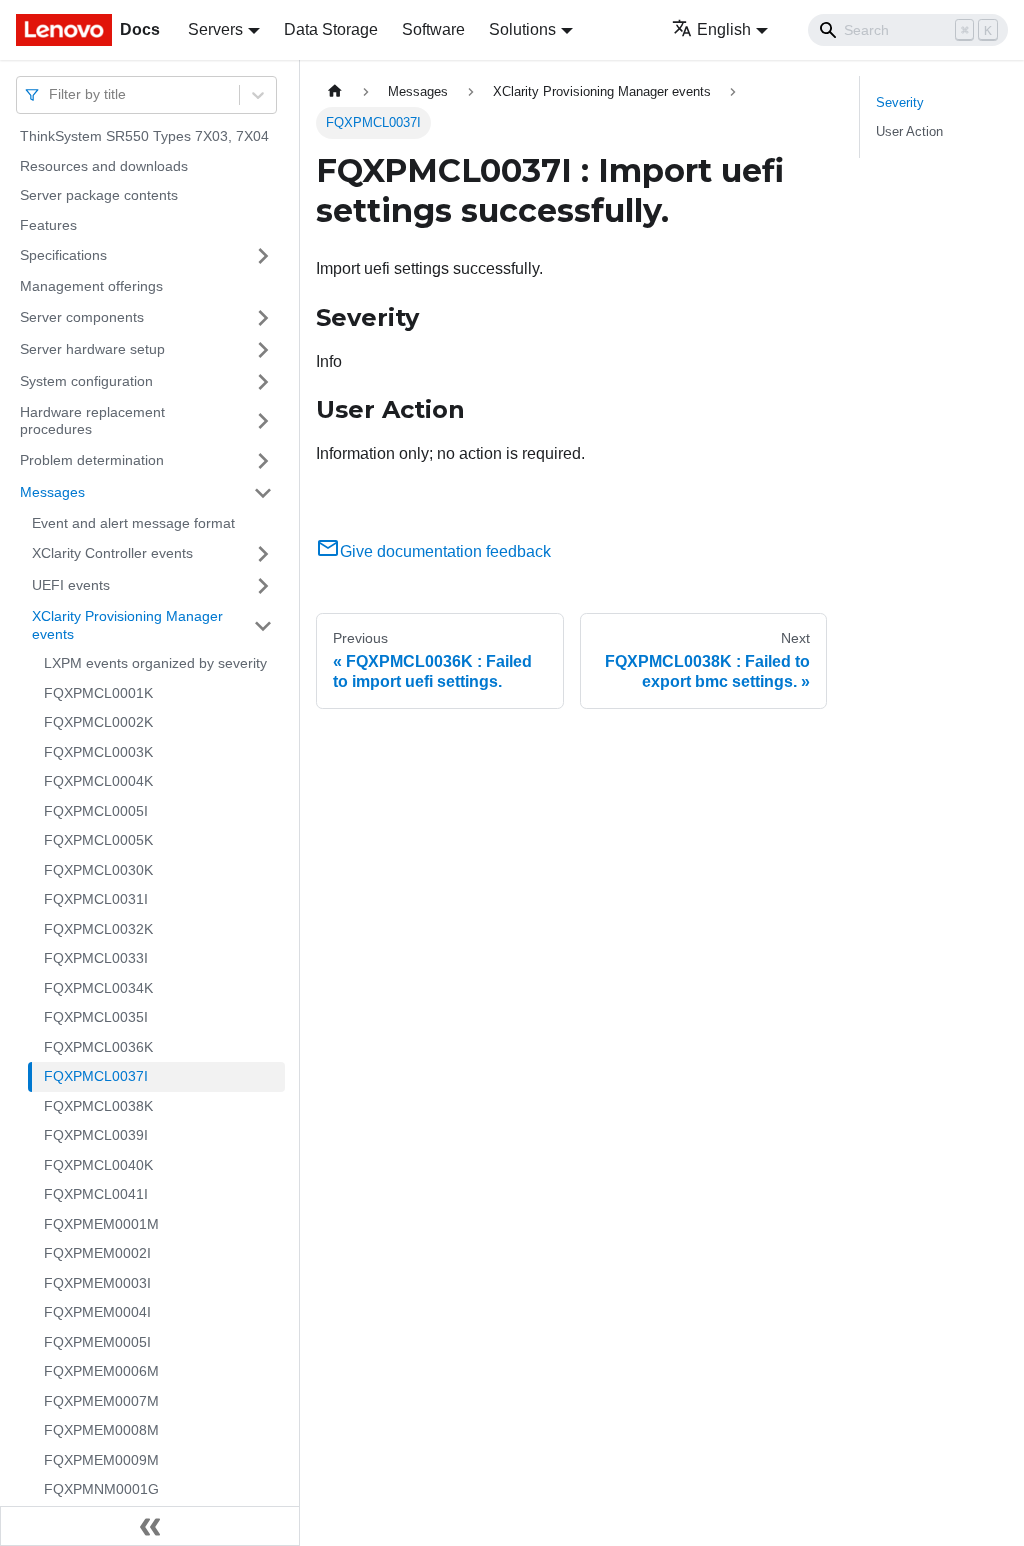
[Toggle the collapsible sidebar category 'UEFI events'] (263, 586)
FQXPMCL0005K (98, 840)
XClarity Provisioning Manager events (127, 625)
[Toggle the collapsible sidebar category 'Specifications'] (263, 256)
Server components (82, 317)
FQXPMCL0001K (98, 693)
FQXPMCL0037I (96, 1076)
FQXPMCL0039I (96, 1135)
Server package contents (99, 195)
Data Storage (331, 29)
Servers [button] (215, 29)
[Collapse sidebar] (150, 1526)
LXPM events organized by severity (155, 663)
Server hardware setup (92, 349)
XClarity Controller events (112, 553)
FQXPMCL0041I (96, 1194)
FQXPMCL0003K (98, 752)
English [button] (724, 29)
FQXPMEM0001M (101, 1224)
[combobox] (51, 94)
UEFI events (71, 585)
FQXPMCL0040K (98, 1165)
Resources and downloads (104, 166)
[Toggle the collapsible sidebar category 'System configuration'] (263, 382)
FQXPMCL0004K (98, 781)
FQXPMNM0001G (101, 1489)
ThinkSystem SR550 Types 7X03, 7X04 (144, 136)
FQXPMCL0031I (96, 899)
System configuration (86, 381)
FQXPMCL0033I (96, 958)
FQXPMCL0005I (96, 811)
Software (433, 29)
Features (48, 225)
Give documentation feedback (445, 551)
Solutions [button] (522, 29)
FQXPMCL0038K (98, 1106)
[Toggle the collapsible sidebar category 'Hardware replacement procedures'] (263, 421)
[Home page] (335, 91)
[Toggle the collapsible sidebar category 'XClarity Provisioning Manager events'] (263, 625)
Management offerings (91, 286)
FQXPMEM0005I (97, 1342)
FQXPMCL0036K (98, 1047)
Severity (900, 102)
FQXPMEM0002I (97, 1253)
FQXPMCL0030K (98, 870)
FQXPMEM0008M (101, 1430)
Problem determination (92, 460)
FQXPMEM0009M (101, 1460)
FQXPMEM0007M (101, 1401)
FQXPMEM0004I (97, 1312)
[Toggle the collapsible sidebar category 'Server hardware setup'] (263, 350)
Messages (52, 492)
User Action (909, 131)
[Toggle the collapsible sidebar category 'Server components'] (263, 318)
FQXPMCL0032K (98, 929)
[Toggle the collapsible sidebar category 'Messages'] (263, 493)
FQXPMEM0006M (101, 1371)
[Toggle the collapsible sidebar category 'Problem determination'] (263, 461)
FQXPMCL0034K (98, 988)
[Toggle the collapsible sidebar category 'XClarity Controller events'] (263, 554)
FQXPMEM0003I (97, 1283)
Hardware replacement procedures (92, 421)
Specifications (63, 255)
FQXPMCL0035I (96, 1017)
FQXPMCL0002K (98, 722)
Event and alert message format (133, 523)
